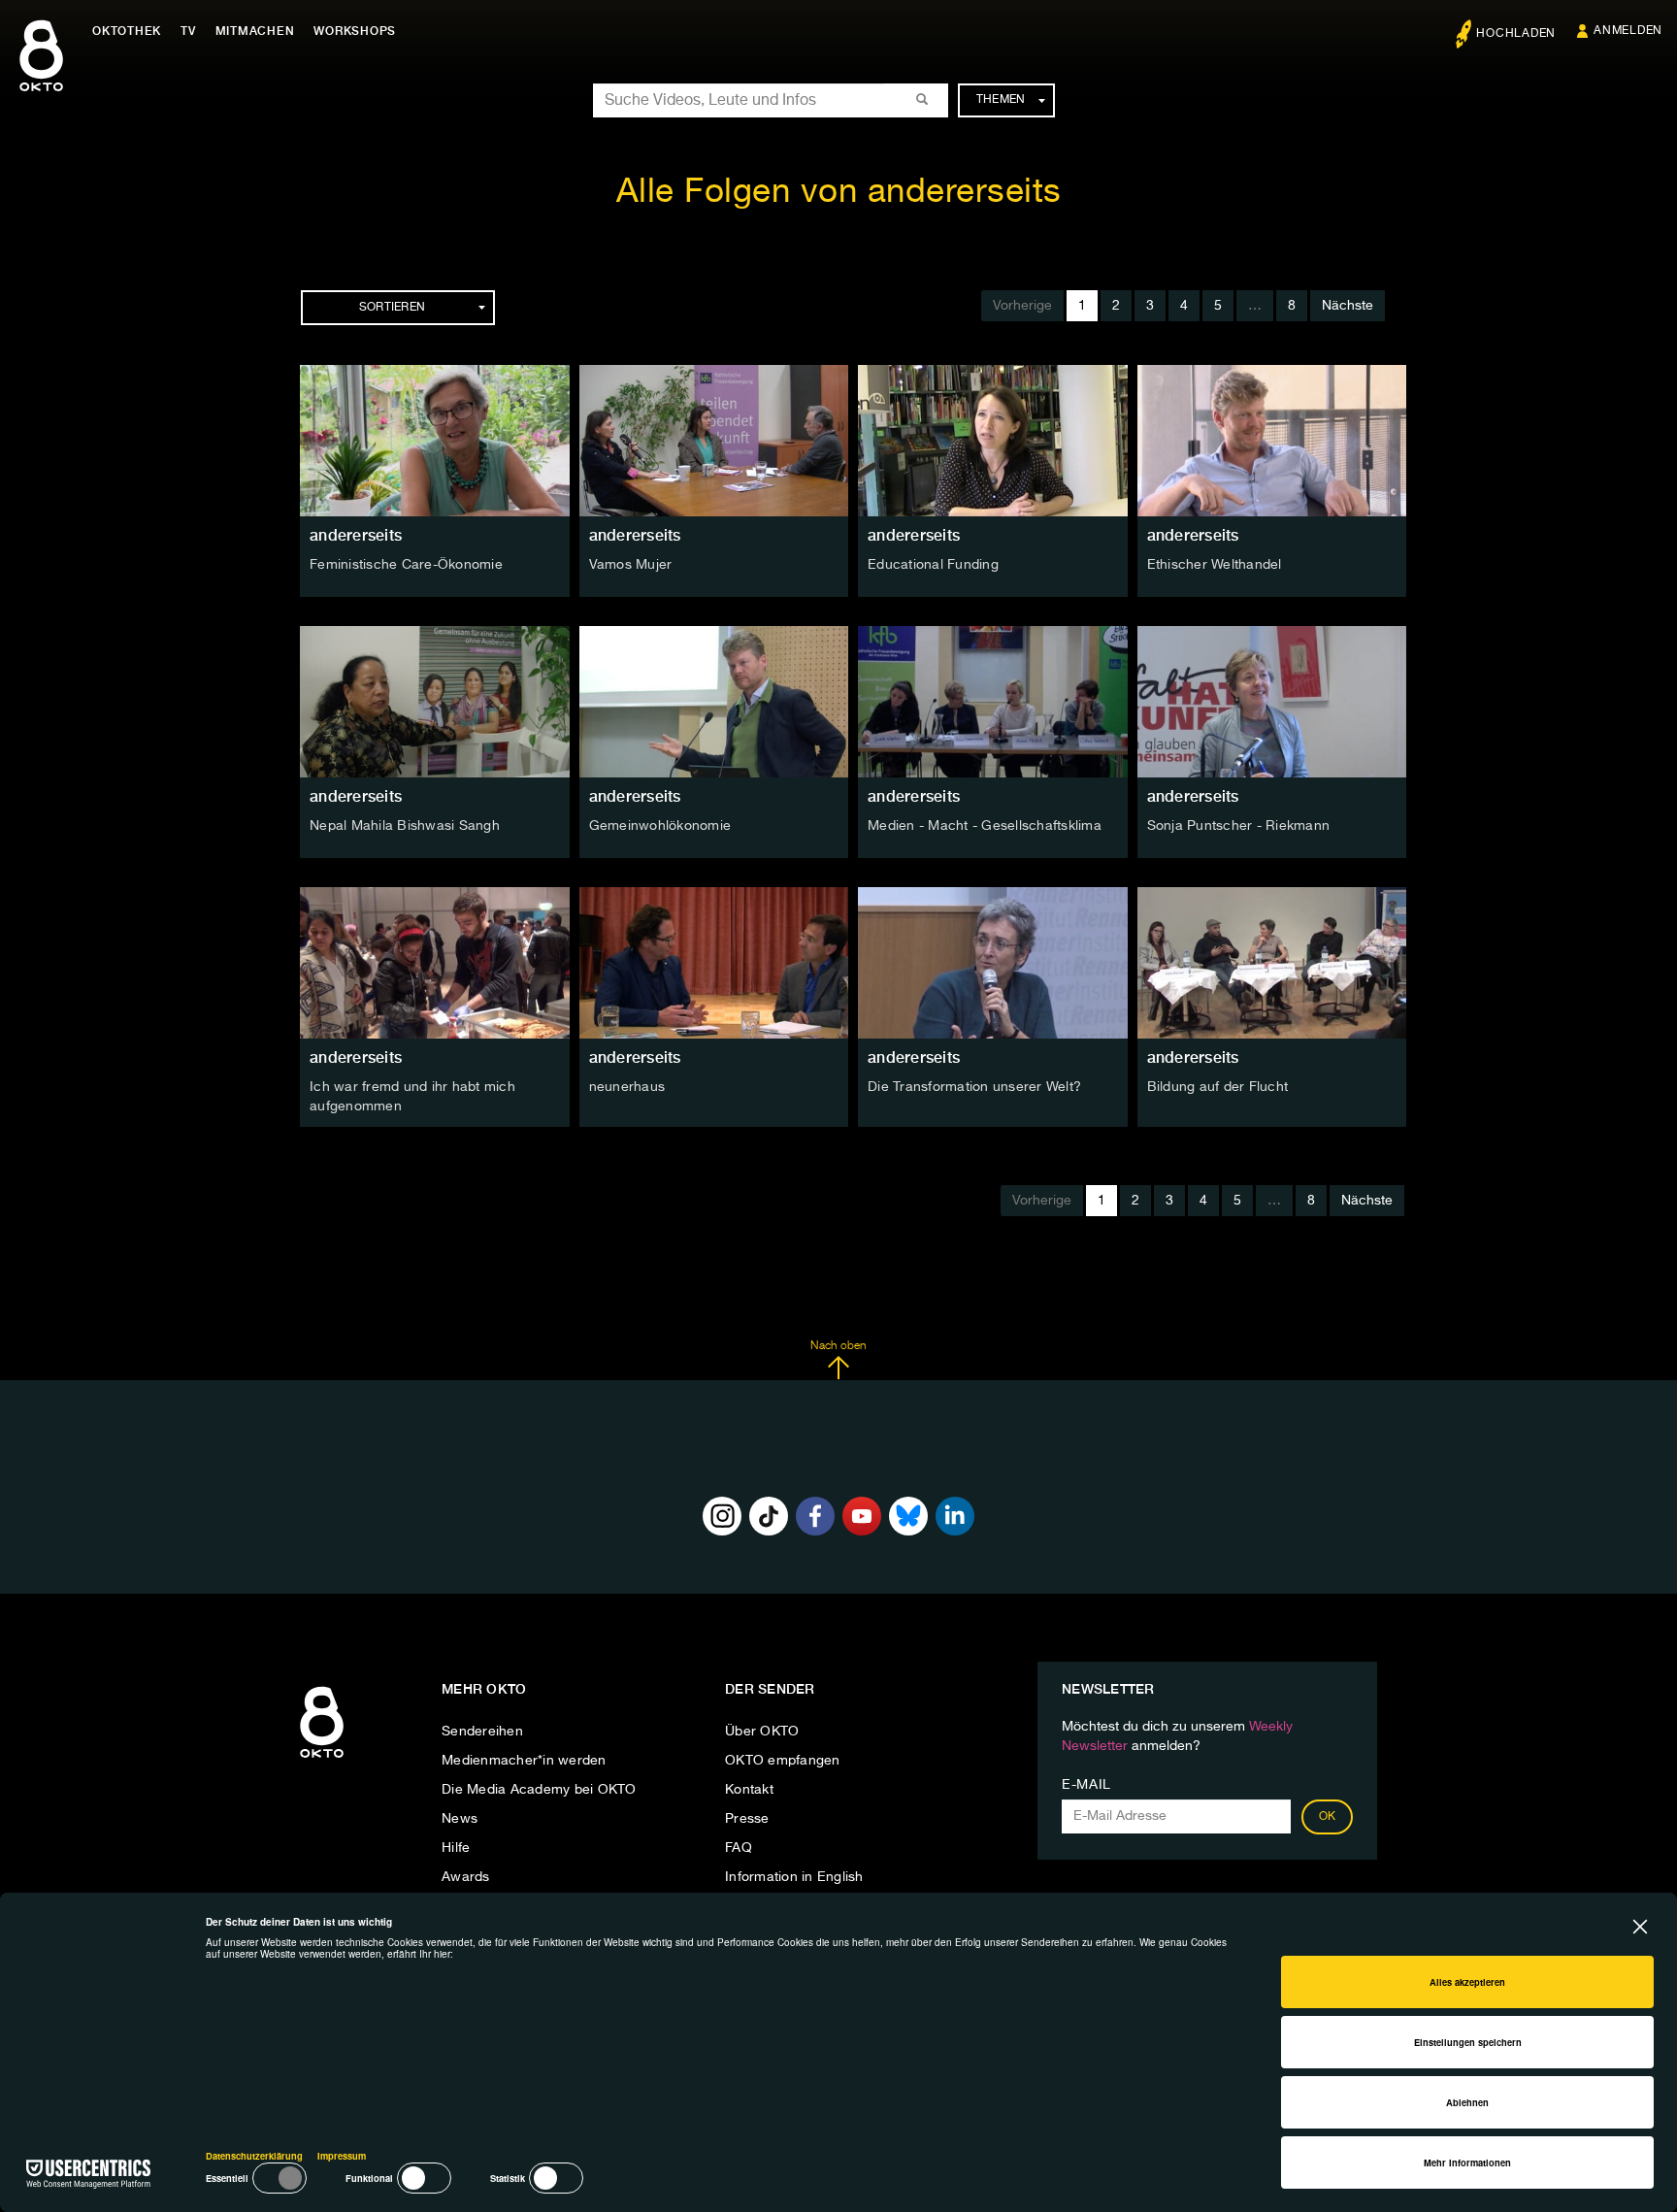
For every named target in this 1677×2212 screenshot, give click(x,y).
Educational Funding (933, 565)
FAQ (739, 1848)
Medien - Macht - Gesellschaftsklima (985, 826)
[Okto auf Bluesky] (908, 1516)
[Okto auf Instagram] (722, 1516)
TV (188, 31)
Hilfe (456, 1848)
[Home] (322, 1759)
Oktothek (127, 31)
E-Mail (1086, 1785)
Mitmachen (255, 31)
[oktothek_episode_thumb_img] (435, 441)
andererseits (356, 535)
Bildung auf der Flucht (1218, 1087)
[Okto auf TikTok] (769, 1516)
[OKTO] (41, 73)
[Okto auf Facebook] (815, 1516)
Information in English (794, 1877)
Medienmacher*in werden (524, 1761)
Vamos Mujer (631, 565)
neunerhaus (627, 1087)
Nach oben (838, 1346)
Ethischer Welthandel (1215, 565)
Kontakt (749, 1790)
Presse (747, 1819)
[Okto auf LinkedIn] (955, 1516)
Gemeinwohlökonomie (660, 826)
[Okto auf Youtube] (862, 1516)
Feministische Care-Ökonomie (406, 565)
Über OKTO (762, 1732)
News (460, 1819)
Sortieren (392, 308)
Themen (1001, 100)
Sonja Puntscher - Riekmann (1239, 826)
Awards (466, 1877)
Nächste (1348, 306)
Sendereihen (482, 1732)
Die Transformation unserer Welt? (974, 1087)
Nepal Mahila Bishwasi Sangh (405, 826)
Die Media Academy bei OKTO (539, 1790)
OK (1328, 1817)
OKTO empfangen (783, 1761)
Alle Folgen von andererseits (839, 193)
